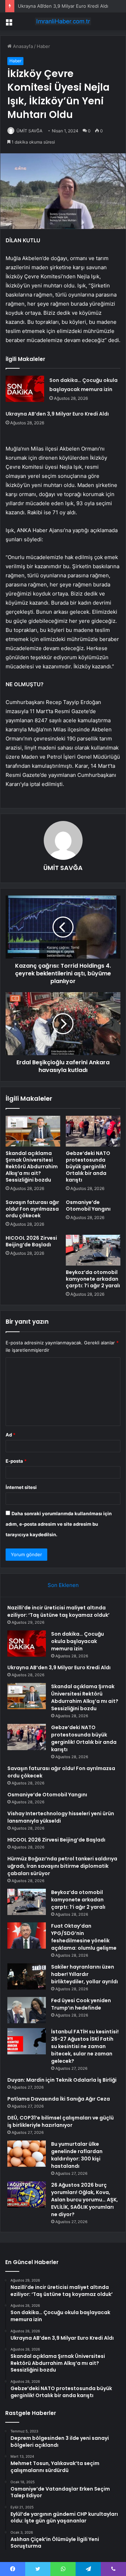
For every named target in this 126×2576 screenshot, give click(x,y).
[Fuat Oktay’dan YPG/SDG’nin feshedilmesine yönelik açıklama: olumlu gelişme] (27, 1936)
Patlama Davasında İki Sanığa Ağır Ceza (59, 2099)
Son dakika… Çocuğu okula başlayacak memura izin (78, 1641)
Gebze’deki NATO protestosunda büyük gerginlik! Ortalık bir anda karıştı (88, 1167)
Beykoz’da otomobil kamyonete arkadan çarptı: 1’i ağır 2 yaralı (93, 1279)
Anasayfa (22, 46)
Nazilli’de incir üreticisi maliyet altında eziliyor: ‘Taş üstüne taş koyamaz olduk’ (58, 1611)
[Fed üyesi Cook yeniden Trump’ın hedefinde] (27, 2010)
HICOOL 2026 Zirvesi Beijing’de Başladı (31, 1241)
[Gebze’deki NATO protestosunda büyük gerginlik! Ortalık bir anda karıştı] (93, 1131)
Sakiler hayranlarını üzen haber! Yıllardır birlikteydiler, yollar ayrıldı (85, 1974)
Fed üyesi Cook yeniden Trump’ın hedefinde (81, 2004)
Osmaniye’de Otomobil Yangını (88, 1206)
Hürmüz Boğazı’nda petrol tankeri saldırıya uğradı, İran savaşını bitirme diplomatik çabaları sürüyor (62, 1866)
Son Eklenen (63, 1585)
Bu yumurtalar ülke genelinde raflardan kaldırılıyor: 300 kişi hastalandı (77, 2155)
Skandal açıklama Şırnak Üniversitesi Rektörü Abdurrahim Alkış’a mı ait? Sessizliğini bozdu (32, 1167)
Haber (43, 46)
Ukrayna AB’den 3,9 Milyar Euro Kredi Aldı (63, 6)
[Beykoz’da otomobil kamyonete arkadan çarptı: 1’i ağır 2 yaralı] (93, 1250)
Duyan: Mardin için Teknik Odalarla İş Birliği (62, 2080)
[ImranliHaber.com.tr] (63, 21)
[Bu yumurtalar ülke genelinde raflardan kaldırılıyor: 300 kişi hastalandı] (27, 2154)
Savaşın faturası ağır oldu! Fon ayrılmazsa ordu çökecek (32, 1209)
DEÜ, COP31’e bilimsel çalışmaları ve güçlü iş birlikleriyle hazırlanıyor (61, 2121)
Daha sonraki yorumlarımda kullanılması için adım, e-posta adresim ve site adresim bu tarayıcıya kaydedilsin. (59, 1524)
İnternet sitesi (21, 1487)
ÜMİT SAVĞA (29, 131)
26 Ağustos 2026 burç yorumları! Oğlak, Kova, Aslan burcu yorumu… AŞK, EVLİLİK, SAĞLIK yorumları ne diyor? (85, 2200)
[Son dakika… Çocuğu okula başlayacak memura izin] (25, 389)
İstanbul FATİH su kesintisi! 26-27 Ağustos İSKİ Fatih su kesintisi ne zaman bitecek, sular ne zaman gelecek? (85, 2046)
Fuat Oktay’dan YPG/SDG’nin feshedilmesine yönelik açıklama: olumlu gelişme (84, 1937)
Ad (10, 1435)
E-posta (16, 1461)
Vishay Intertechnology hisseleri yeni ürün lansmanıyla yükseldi (61, 1817)
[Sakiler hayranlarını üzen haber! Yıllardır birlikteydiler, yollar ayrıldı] (27, 1976)
